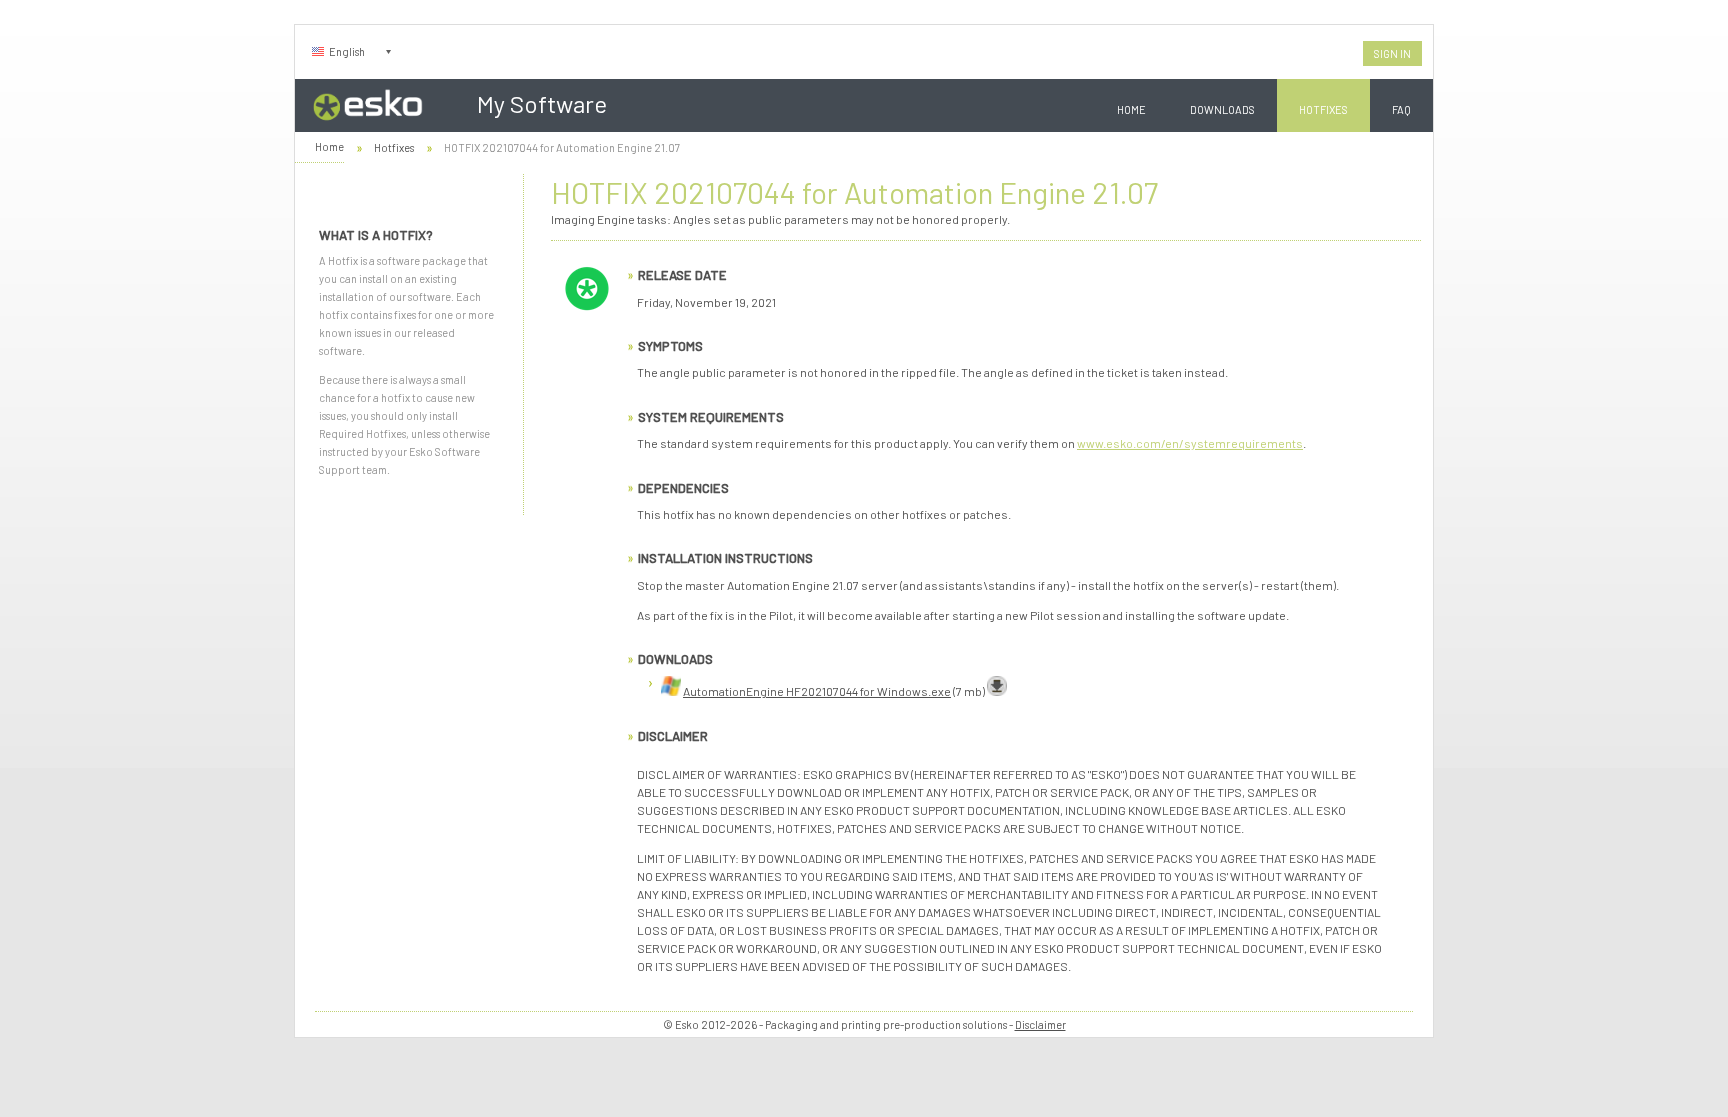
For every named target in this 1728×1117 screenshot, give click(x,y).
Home (1131, 109)
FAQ (1401, 109)
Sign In (1392, 53)
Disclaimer (1040, 1024)
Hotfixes (1323, 109)
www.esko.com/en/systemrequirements (1190, 443)
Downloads (1222, 109)
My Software (542, 103)
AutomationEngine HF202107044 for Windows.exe (817, 691)
